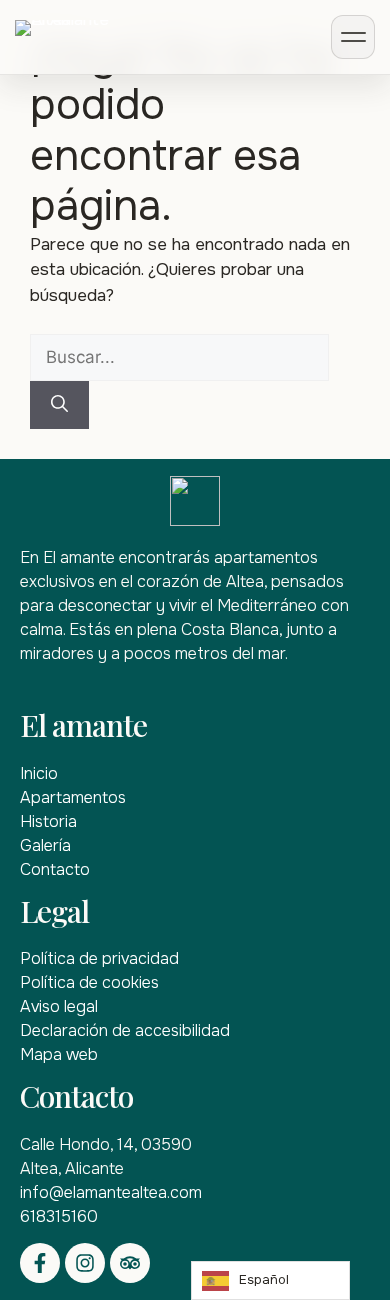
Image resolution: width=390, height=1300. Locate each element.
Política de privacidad (99, 958)
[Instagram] (85, 1263)
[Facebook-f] (40, 1263)
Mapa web (59, 1054)
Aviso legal (59, 1006)
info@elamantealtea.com (111, 1192)
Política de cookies (89, 982)
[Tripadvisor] (130, 1263)
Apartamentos (73, 797)
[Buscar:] (179, 357)
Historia (48, 821)
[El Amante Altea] (95, 37)
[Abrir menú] (353, 37)
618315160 (59, 1216)
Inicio (39, 773)
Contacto (55, 869)
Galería (45, 845)
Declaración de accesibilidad (125, 1030)
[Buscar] (59, 405)
